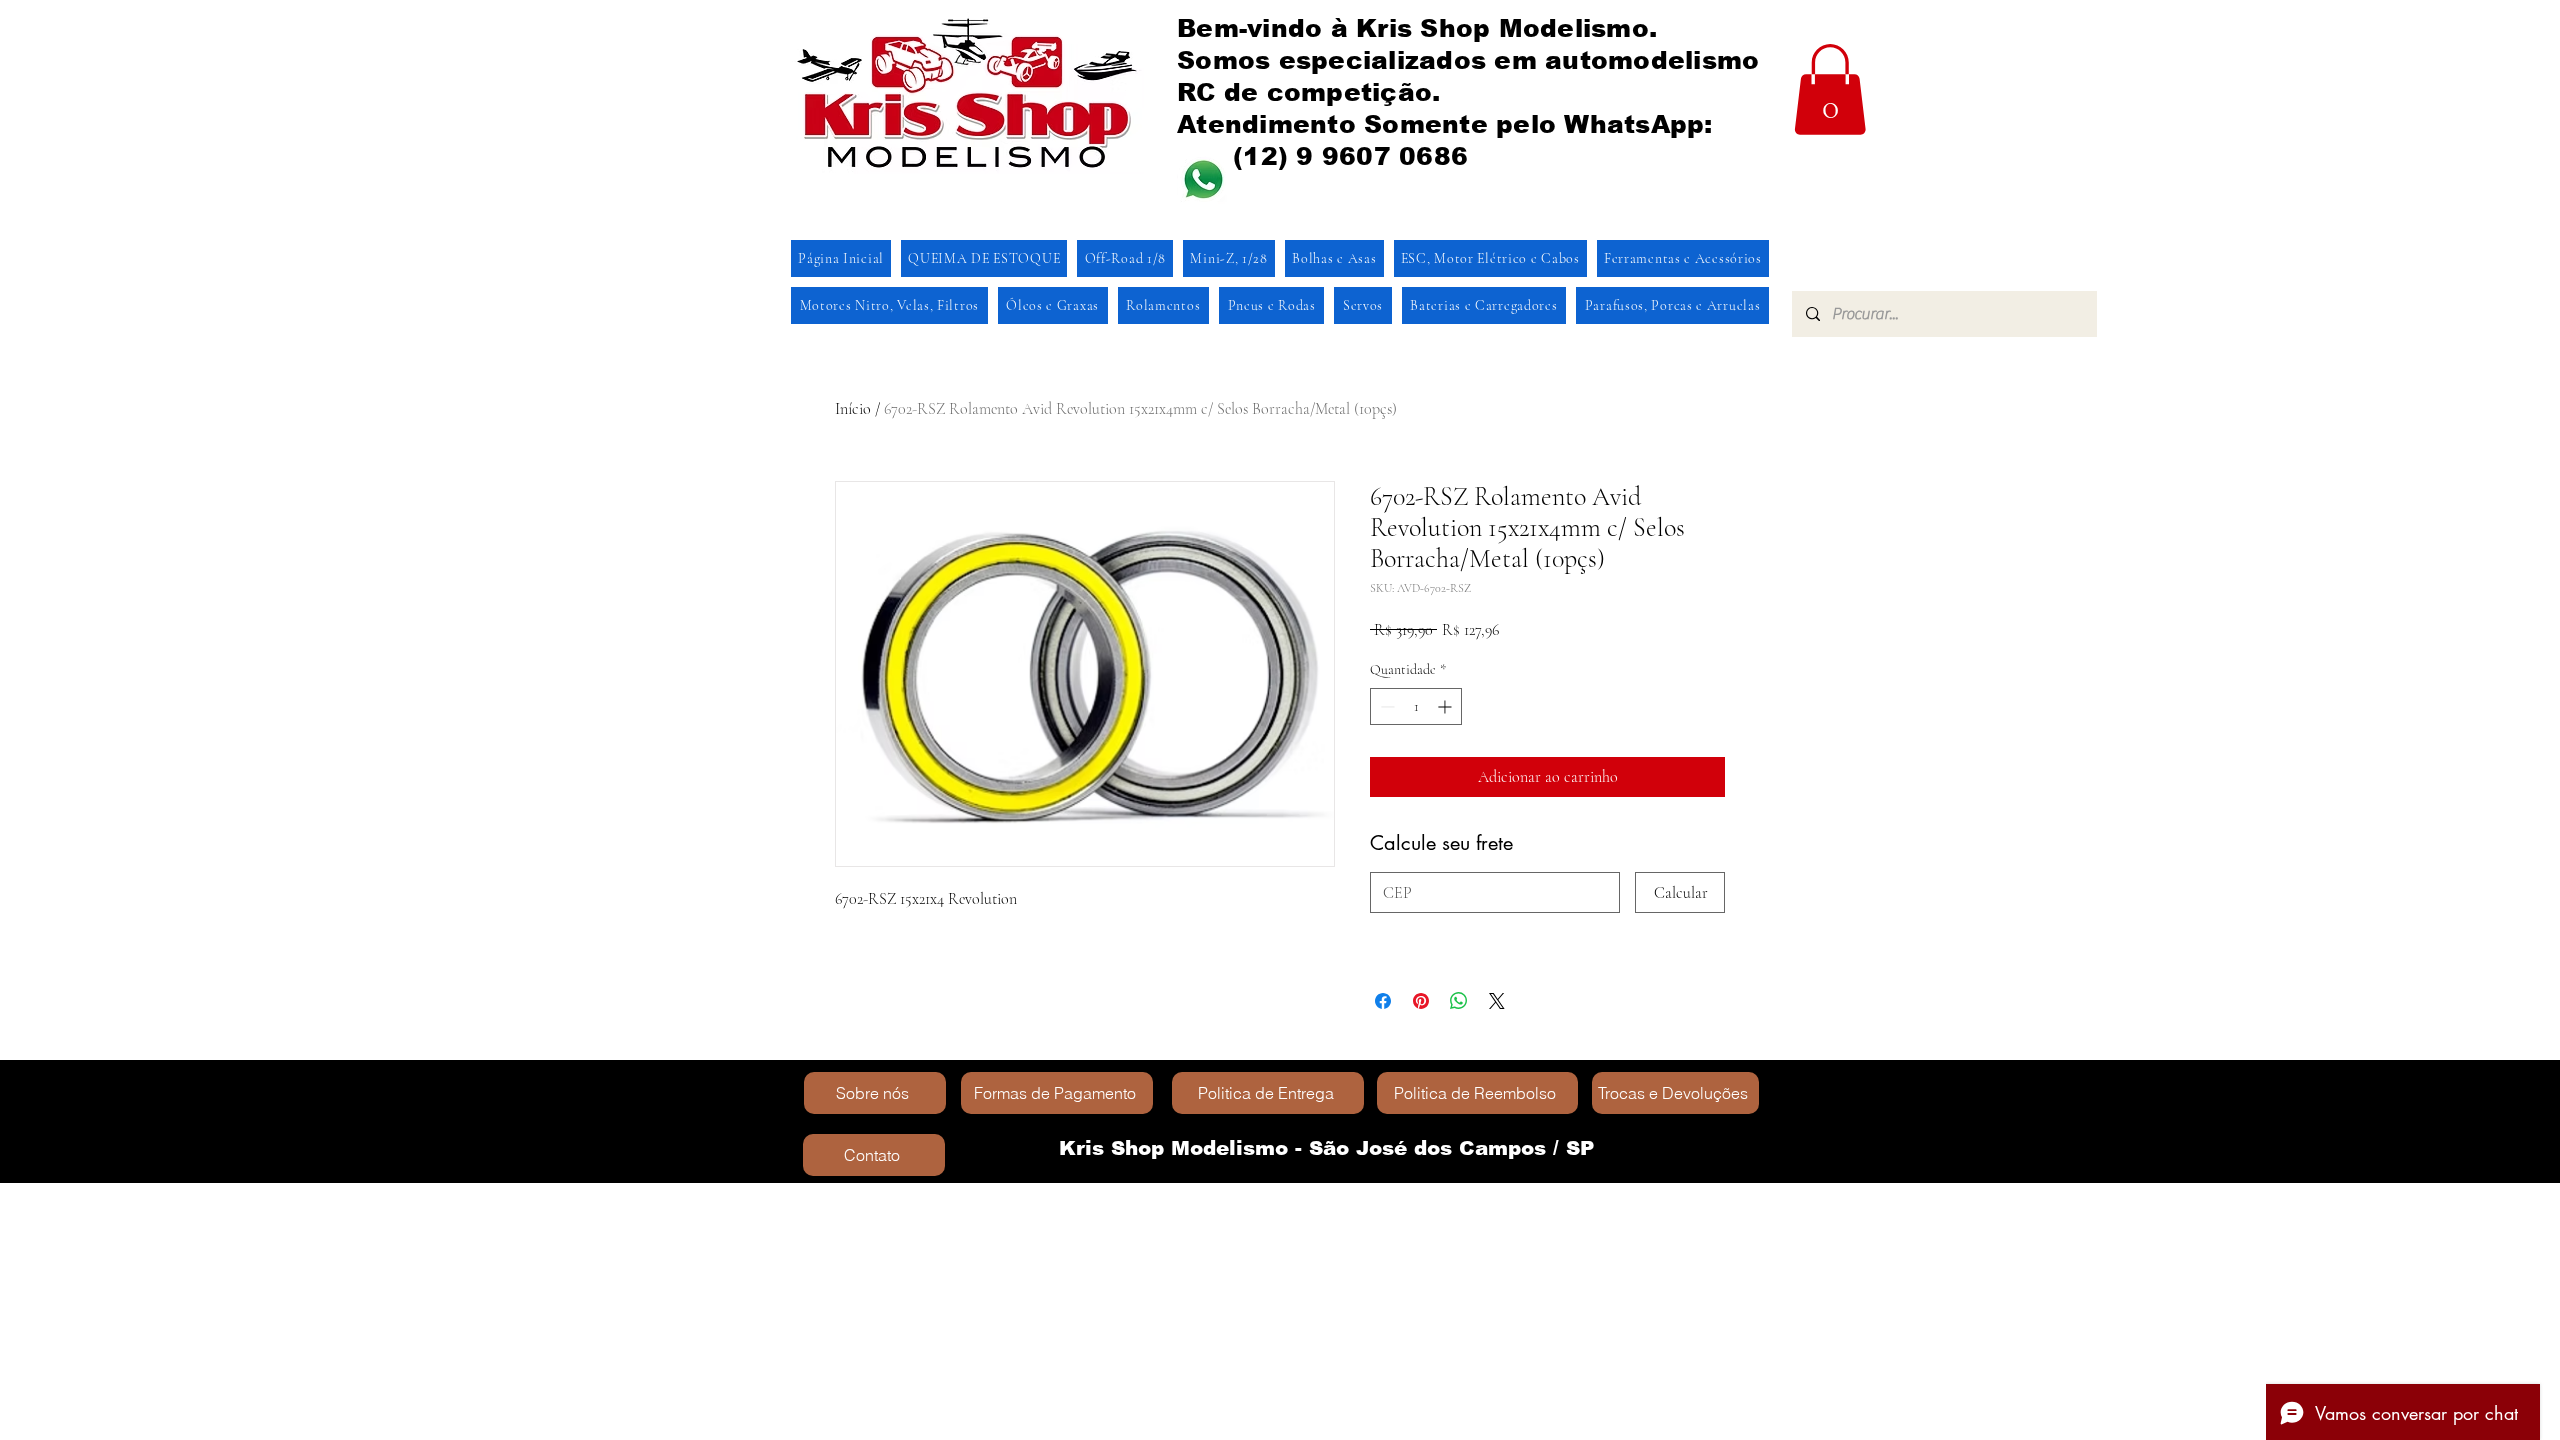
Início (853, 409)
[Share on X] (1497, 1001)
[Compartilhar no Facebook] (1383, 1001)
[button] (1830, 89)
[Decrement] (1385, 706)
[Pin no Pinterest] (1421, 1001)
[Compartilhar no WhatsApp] (1459, 1001)
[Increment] (1446, 706)
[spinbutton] (1416, 706)
